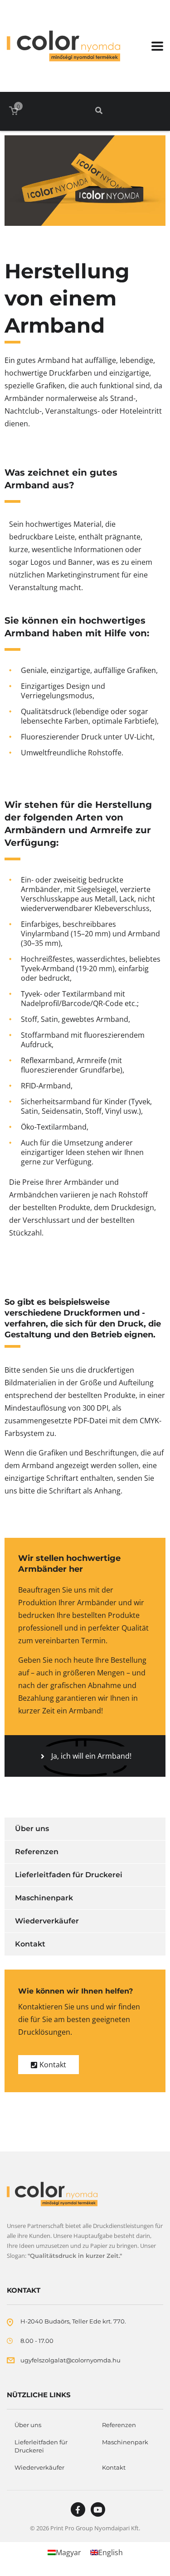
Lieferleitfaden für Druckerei (69, 1875)
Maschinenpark (44, 1898)
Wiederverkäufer (47, 1921)
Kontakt (30, 1944)
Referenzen (37, 1852)
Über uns (32, 1829)
